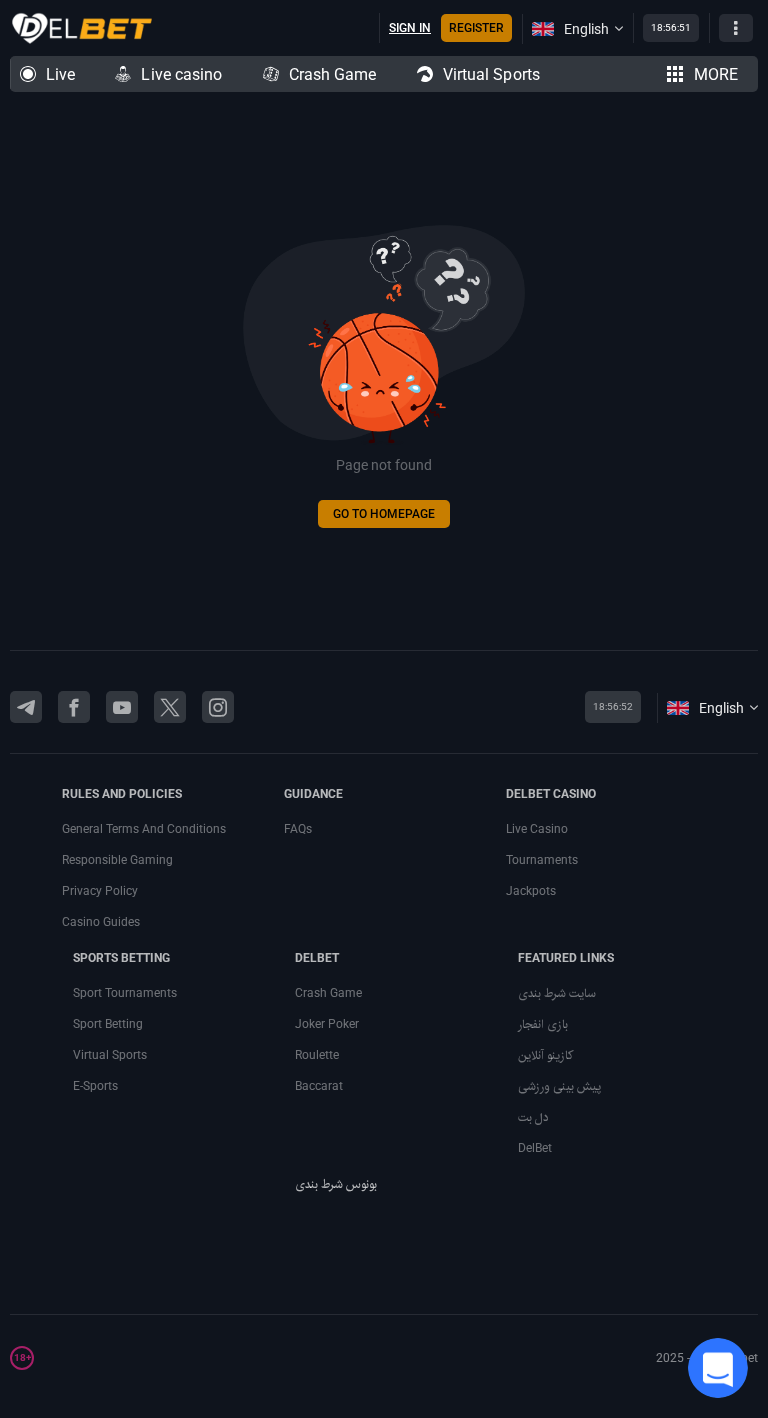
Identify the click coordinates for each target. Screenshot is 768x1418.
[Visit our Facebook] (74, 707)
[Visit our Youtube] (122, 707)
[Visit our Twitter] (170, 707)
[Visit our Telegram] (26, 707)
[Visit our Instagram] (218, 707)
